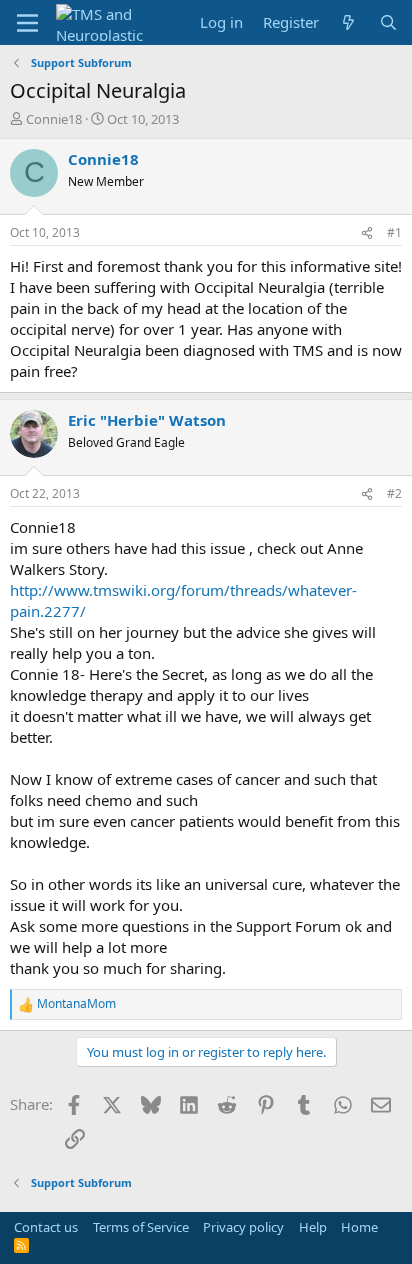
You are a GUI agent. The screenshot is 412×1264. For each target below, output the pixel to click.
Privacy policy (243, 1227)
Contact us (46, 1227)
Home (359, 1227)
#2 (394, 493)
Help (313, 1227)
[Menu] (27, 23)
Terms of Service (141, 1227)
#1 (394, 232)
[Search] (388, 22)
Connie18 (54, 119)
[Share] (367, 233)
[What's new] (348, 22)
